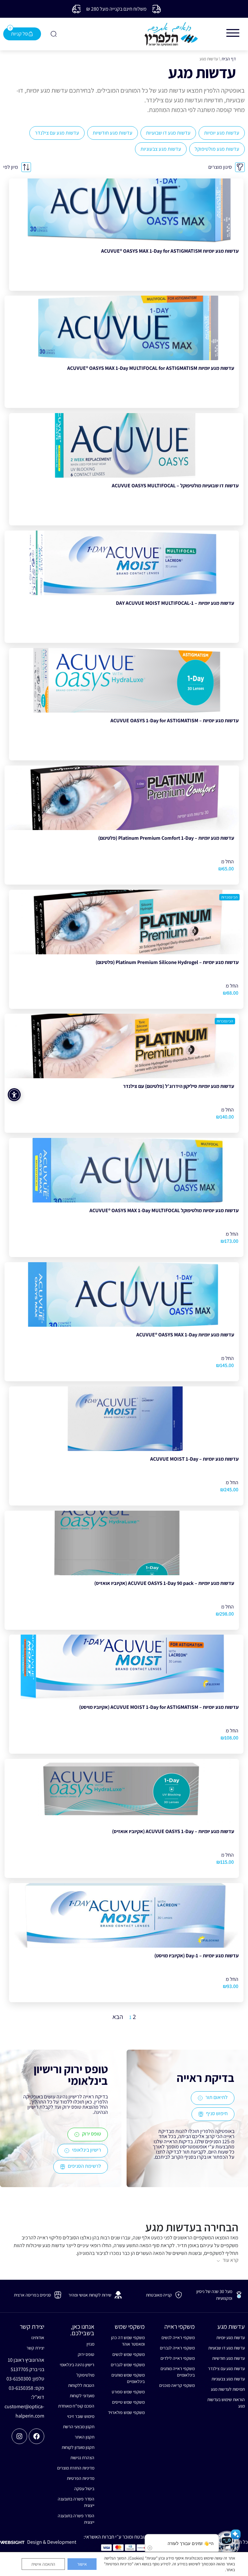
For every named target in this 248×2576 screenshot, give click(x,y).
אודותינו (38, 2338)
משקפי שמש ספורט (128, 2392)
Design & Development (52, 2542)
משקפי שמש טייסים (128, 2402)
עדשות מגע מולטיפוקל (217, 149)
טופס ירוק (86, 2354)
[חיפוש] (53, 34)
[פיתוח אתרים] (12, 2542)
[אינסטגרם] (19, 2436)
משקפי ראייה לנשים (178, 2338)
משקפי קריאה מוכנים (177, 2385)
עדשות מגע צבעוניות (161, 149)
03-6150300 (19, 2379)
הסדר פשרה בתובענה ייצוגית (76, 2502)
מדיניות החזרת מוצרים (76, 2468)
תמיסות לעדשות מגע (228, 2389)
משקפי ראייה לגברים (177, 2348)
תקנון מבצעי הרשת (79, 2427)
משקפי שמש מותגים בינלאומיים (128, 2378)
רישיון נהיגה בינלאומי (77, 2365)
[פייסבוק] (36, 2436)
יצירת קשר (35, 2348)
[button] (227, 2544)
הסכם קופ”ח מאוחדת (76, 2406)
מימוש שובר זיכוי (81, 2416)
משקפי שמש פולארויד (126, 2412)
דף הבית (229, 59)
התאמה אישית (43, 2564)
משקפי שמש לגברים (128, 2365)
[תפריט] (233, 33)
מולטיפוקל (85, 2375)
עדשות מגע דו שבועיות (168, 133)
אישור (82, 2564)
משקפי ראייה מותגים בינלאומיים (178, 2372)
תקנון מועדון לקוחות (78, 2447)
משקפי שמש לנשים (128, 2354)
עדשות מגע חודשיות (113, 133)
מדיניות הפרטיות (81, 2478)
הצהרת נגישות (82, 2458)
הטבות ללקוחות (81, 2385)
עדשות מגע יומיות (222, 133)
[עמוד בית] (171, 34)
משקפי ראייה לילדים (178, 2358)
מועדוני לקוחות (82, 2396)
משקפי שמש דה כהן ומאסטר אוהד (128, 2341)
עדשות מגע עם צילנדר (57, 133)
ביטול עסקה (84, 2489)
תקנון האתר (84, 2437)
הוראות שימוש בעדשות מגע (226, 2403)
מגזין (90, 2344)
